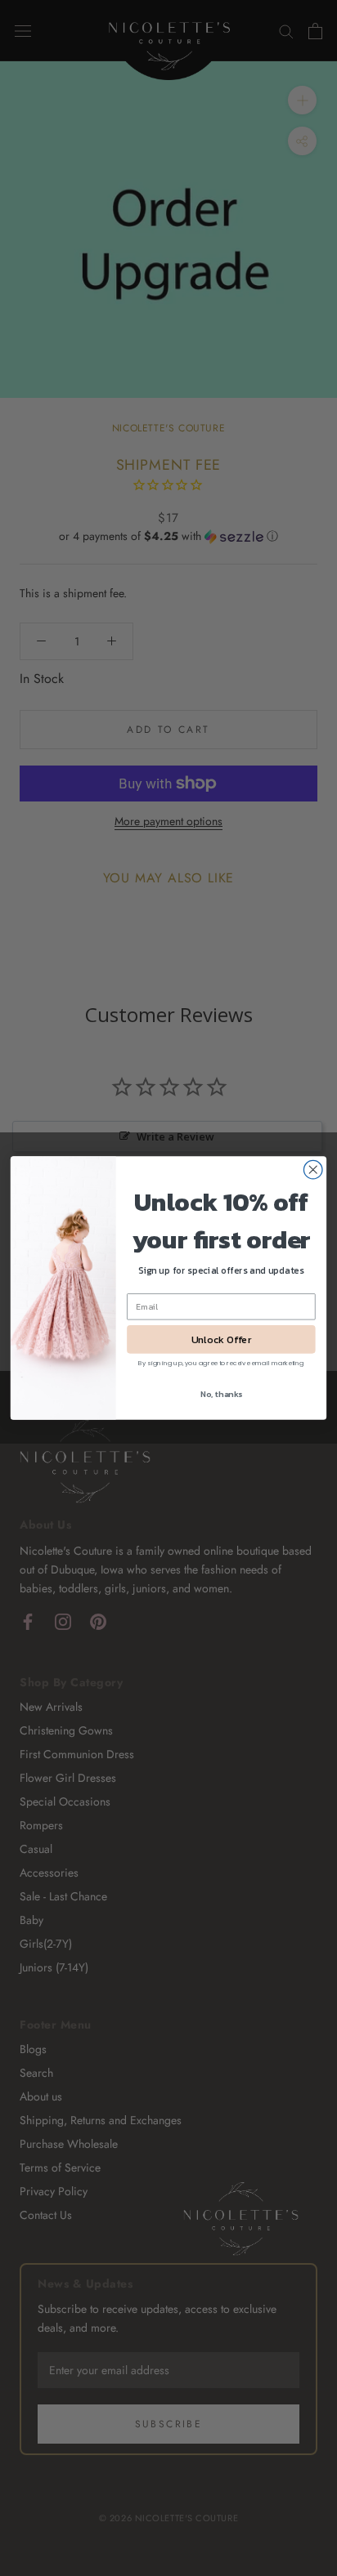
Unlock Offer (221, 1339)
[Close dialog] (313, 1170)
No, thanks (222, 1393)
